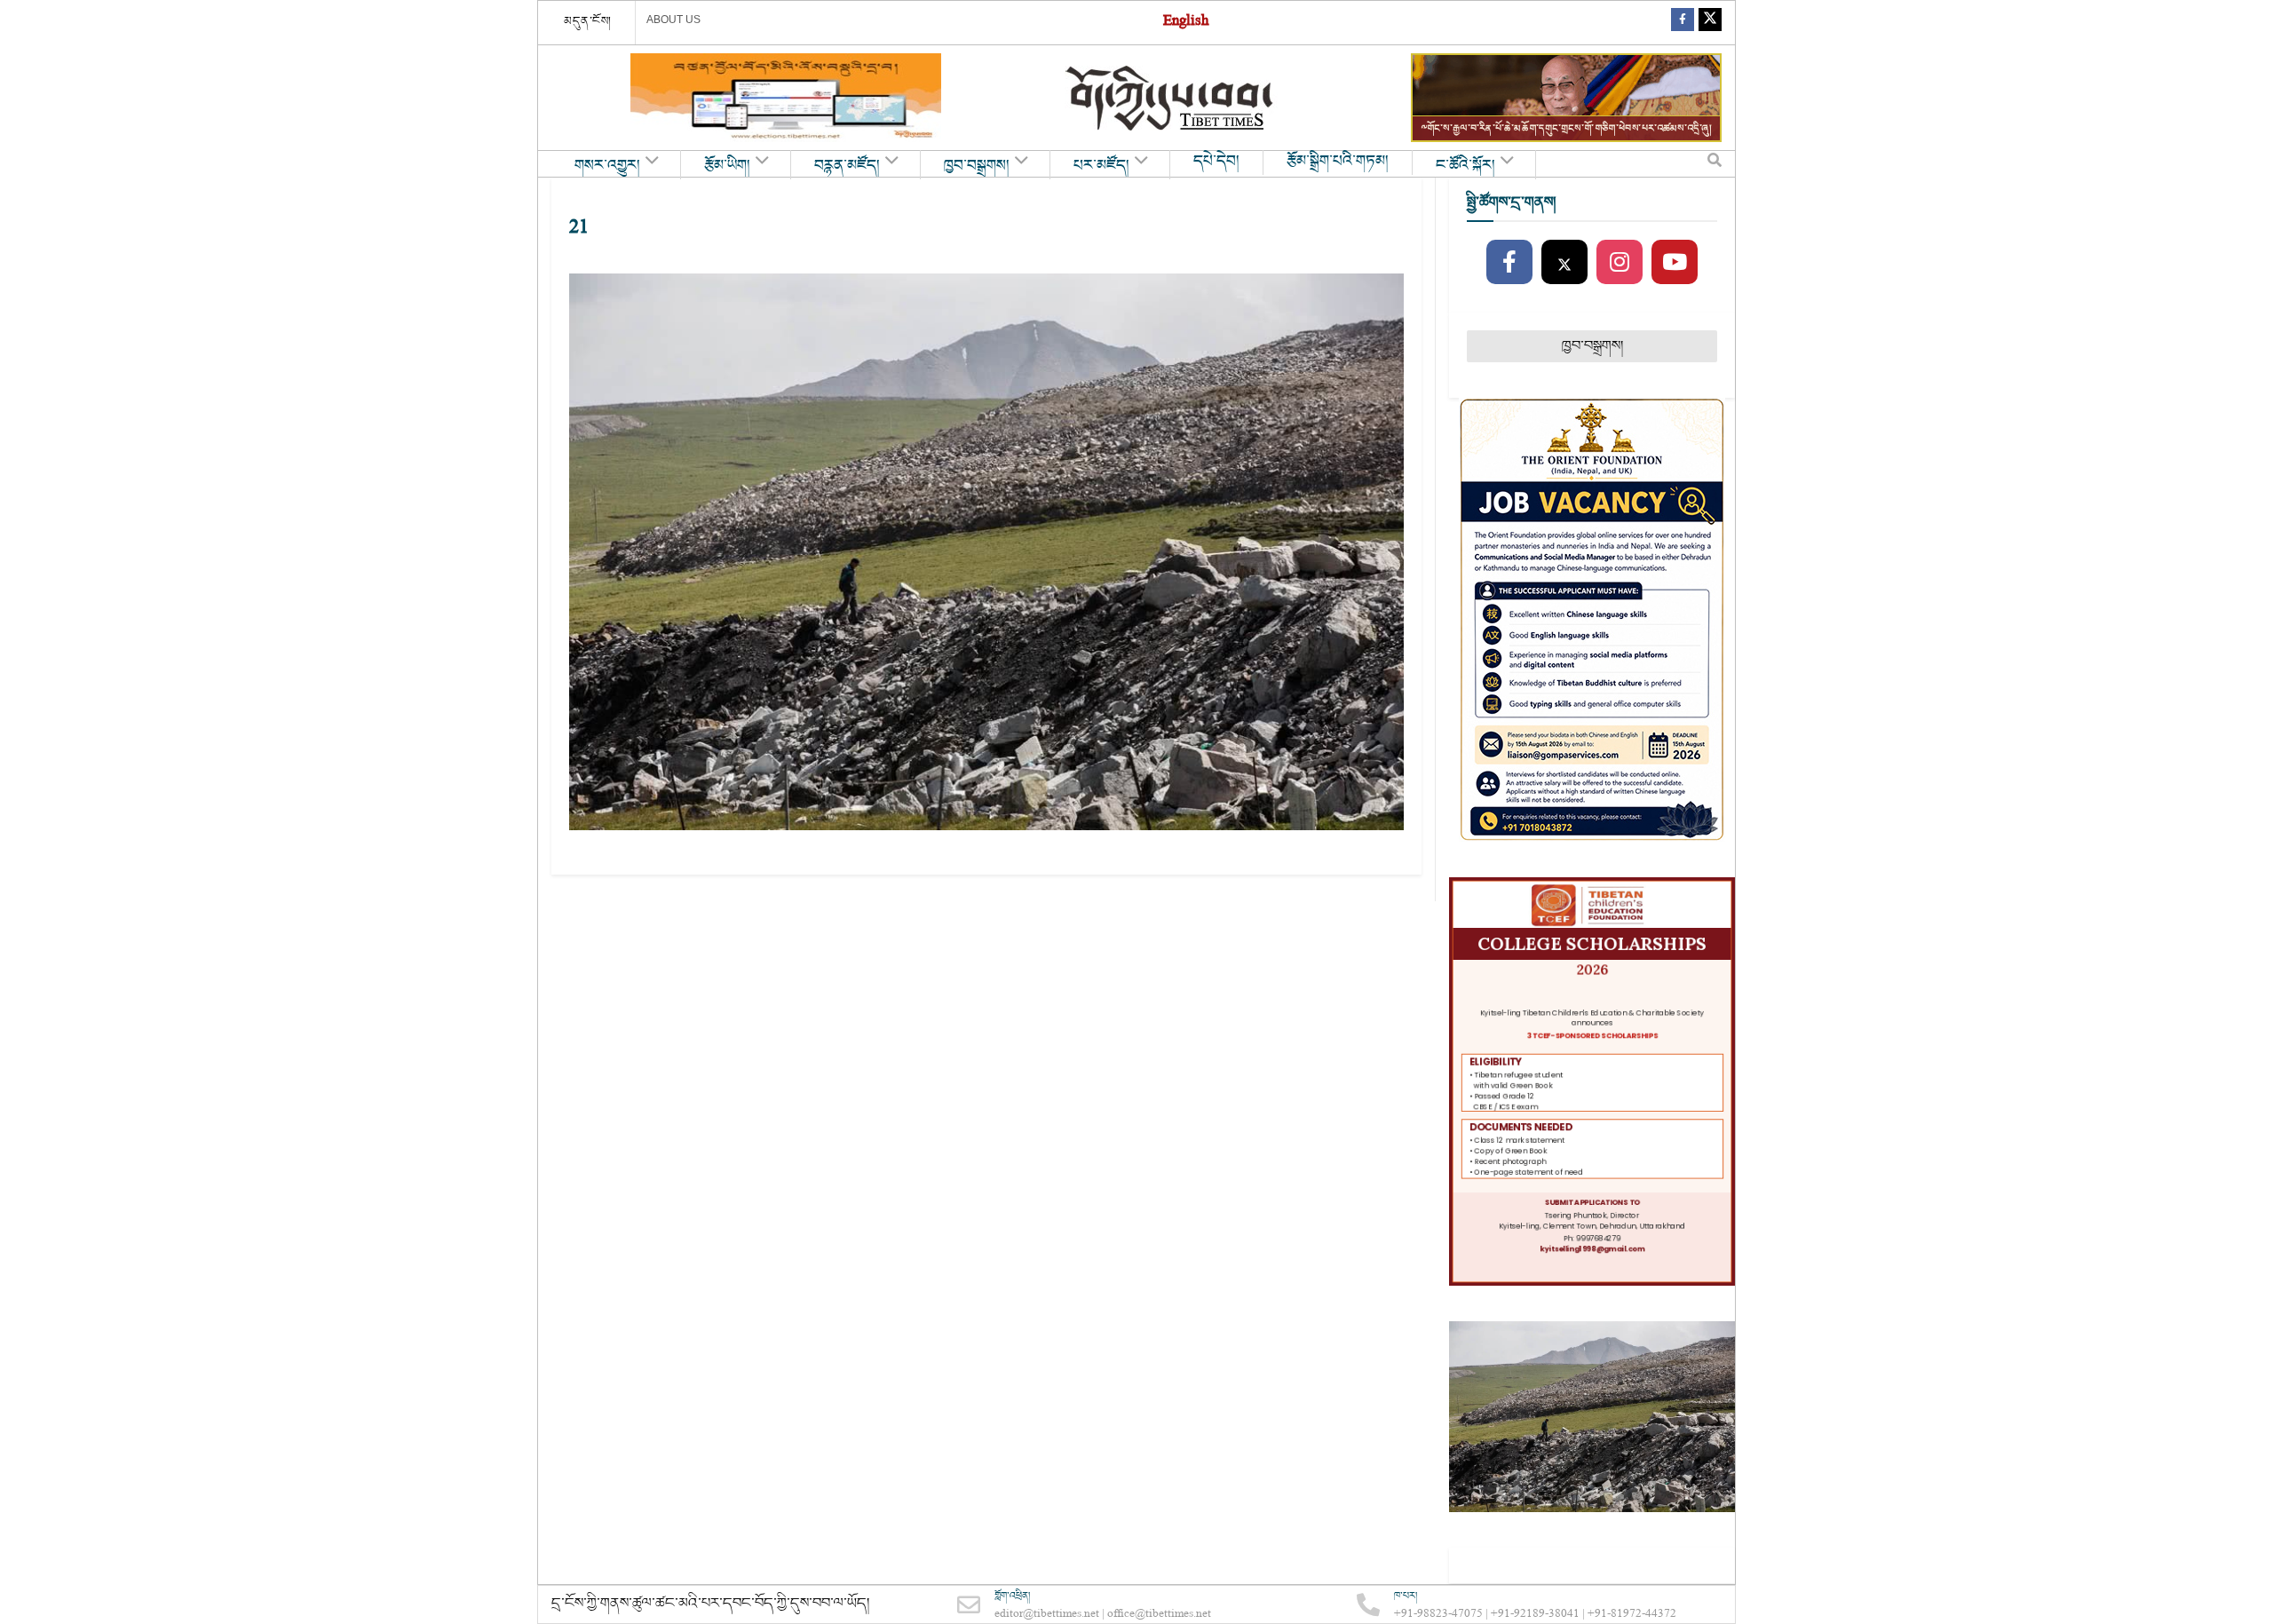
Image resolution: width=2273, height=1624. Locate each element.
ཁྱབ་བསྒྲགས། (977, 166)
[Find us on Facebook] (1683, 23)
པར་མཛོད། (1101, 166)
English (1186, 23)
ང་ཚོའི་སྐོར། (1465, 166)
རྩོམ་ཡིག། (727, 166)
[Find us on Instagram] (1620, 263)
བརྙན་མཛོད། (847, 166)
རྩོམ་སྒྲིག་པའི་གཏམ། (1338, 162)
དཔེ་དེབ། (1216, 162)
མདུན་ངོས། (588, 21)
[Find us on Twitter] (1710, 23)
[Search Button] (1715, 164)
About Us (673, 20)
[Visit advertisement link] (786, 98)
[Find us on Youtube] (1675, 263)
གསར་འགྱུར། (607, 166)
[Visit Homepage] (1171, 98)
